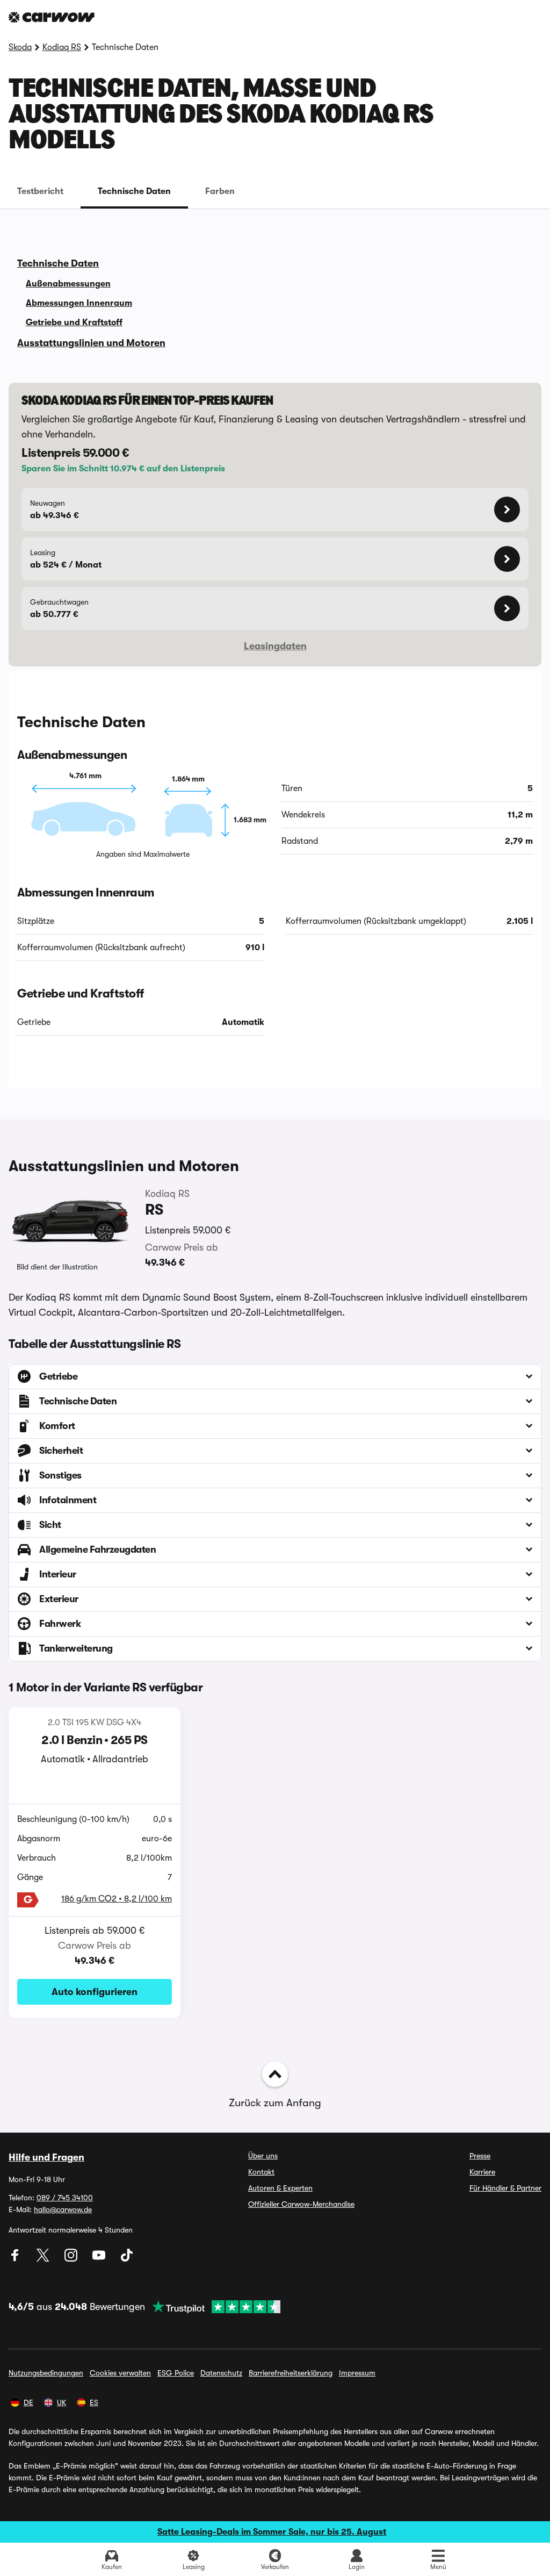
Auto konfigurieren (95, 1992)
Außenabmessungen (68, 284)
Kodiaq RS (62, 47)
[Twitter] (44, 2259)
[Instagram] (72, 2259)
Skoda (20, 47)
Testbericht (40, 191)
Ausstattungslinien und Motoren (91, 343)
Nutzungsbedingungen (46, 2373)
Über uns (263, 2156)
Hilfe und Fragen (46, 2157)
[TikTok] (127, 2259)
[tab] (40, 191)
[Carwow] (52, 17)
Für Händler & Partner (505, 2188)
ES (94, 2402)
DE (28, 2402)
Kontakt (261, 2172)
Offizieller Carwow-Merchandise (301, 2204)
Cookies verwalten (120, 2373)
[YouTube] (100, 2259)
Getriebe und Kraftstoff (74, 322)
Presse (480, 2156)
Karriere (482, 2172)
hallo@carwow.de (63, 2209)
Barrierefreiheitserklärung (291, 2373)
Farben (220, 191)
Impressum (357, 2373)
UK (61, 2402)
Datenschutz (221, 2373)
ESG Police (176, 2373)
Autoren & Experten (280, 2188)
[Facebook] (16, 2259)
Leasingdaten (275, 646)
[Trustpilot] (213, 2307)
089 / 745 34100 (65, 2198)
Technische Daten (134, 191)
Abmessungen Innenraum (79, 303)
